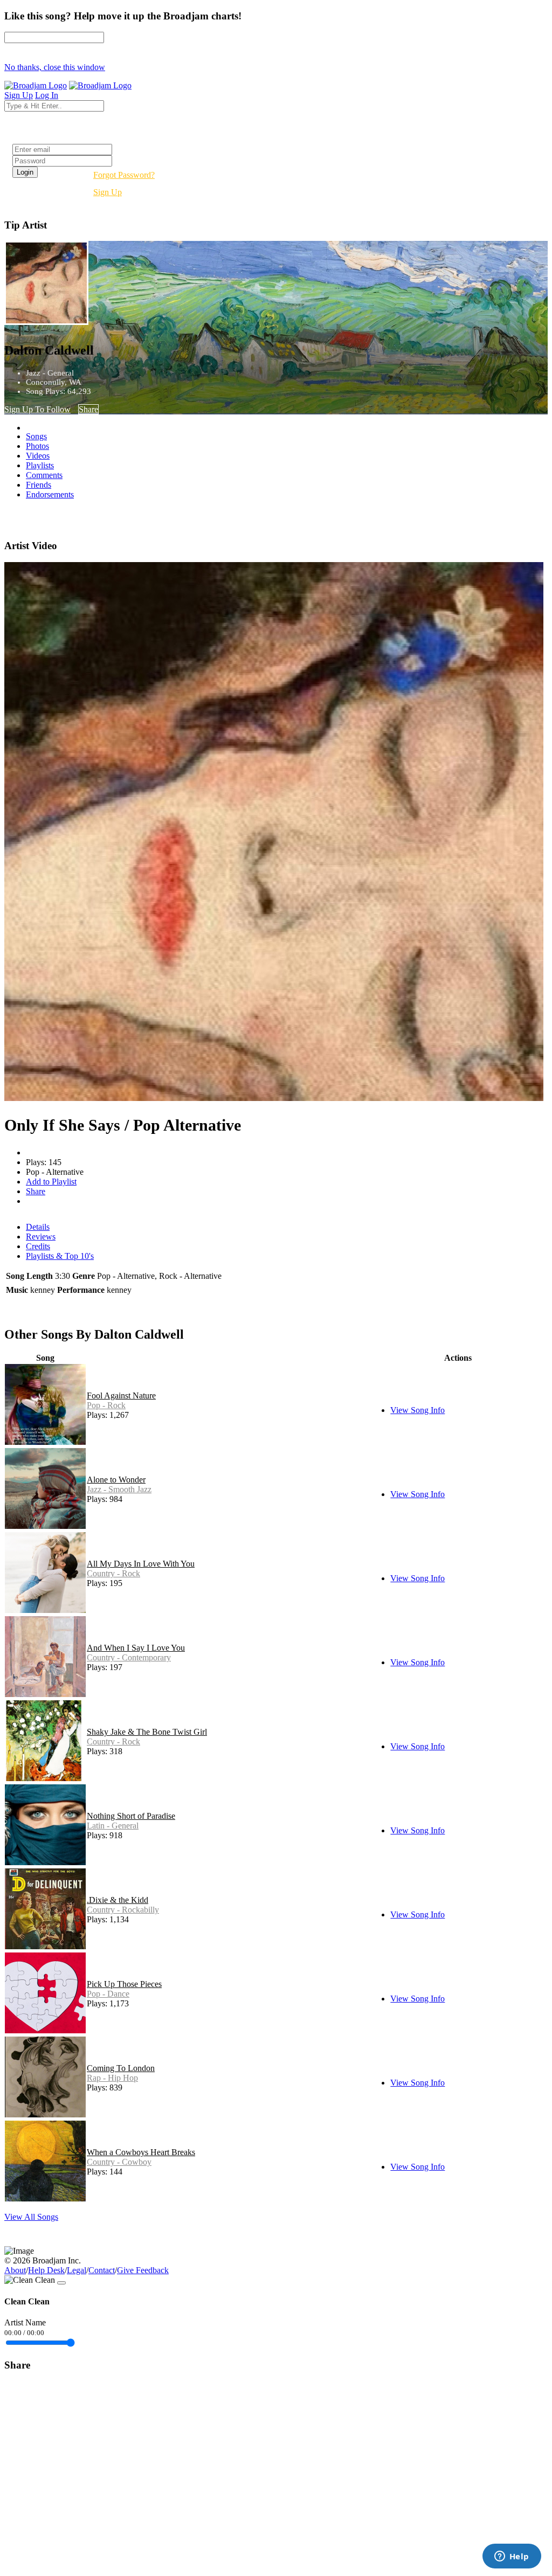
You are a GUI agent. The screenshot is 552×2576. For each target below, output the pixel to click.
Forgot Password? (124, 175)
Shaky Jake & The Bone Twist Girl (147, 1732)
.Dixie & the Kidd (118, 1900)
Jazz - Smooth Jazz (119, 1489)
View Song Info (418, 1410)
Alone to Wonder (116, 1480)
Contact (102, 2270)
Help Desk (46, 2270)
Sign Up (108, 192)
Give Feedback (143, 2270)
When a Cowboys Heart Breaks (141, 2152)
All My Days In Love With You (141, 1564)
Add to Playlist (51, 1182)
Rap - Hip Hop (112, 2078)
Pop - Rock (106, 1405)
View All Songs (31, 2217)
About (15, 2270)
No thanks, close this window (55, 67)
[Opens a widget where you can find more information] (512, 2557)
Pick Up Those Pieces (124, 1984)
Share (88, 409)
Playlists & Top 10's (60, 1256)
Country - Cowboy (119, 2162)
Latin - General (113, 1826)
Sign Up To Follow (37, 409)
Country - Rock (113, 1573)
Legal (77, 2270)
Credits (38, 1246)
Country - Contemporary (129, 1657)
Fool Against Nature (121, 1396)
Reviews (41, 1237)
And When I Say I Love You (136, 1648)
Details (38, 1227)
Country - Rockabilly (123, 1910)
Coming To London (121, 2068)
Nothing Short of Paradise (131, 1816)
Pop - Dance (108, 1994)
